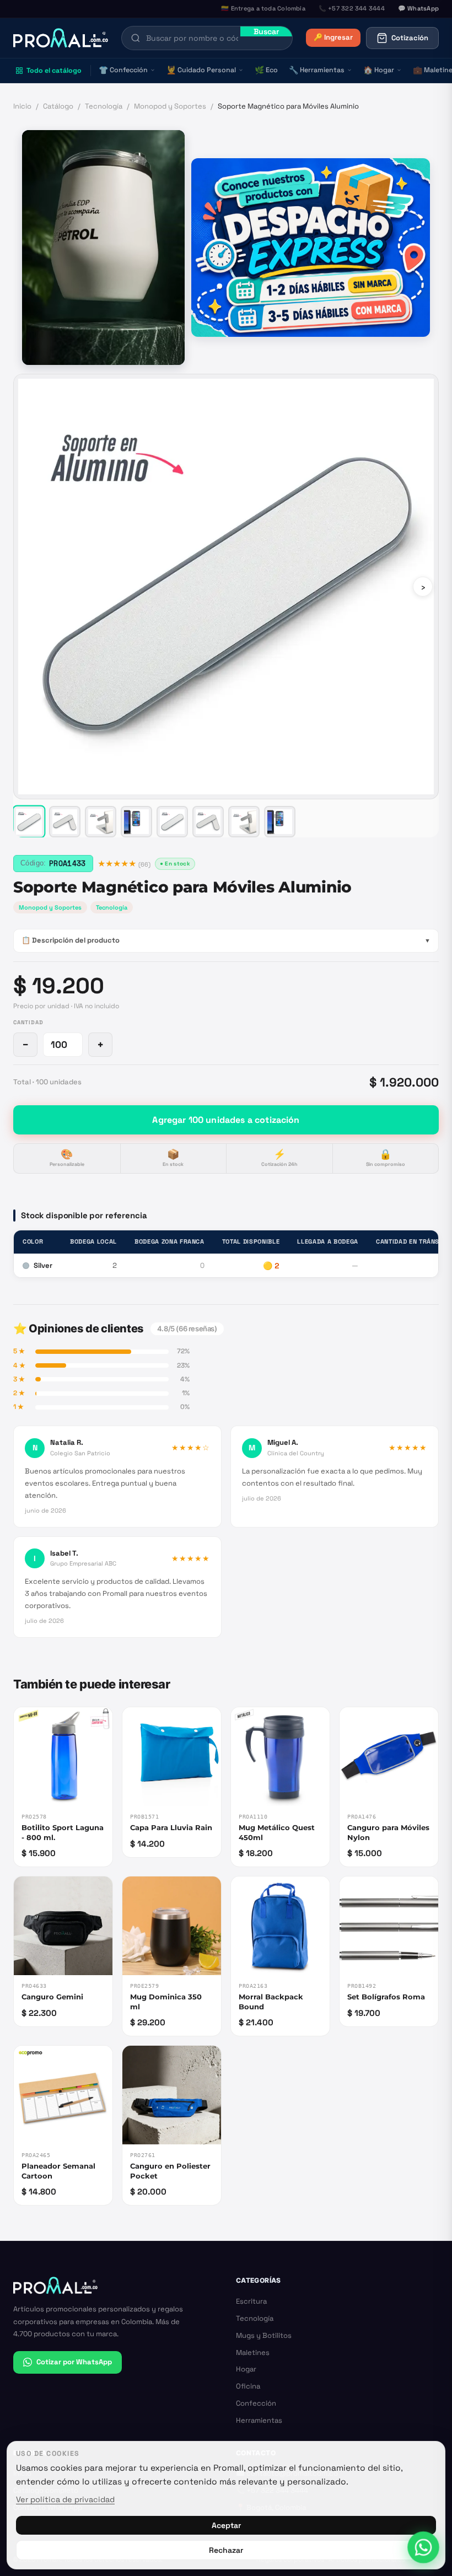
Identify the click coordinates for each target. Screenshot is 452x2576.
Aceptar (226, 2525)
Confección (123, 70)
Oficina (248, 2386)
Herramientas (317, 70)
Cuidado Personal (201, 70)
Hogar (379, 70)
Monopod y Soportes (170, 106)
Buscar (266, 31)
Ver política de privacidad (65, 2499)
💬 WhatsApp (418, 8)
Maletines (253, 2352)
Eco (266, 70)
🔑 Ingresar (333, 37)
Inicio (22, 106)
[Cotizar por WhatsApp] (424, 2548)
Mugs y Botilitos (264, 2335)
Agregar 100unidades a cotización (226, 1120)
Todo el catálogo (54, 71)
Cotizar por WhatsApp (74, 2362)
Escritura (251, 2301)
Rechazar (226, 2550)
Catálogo (58, 106)
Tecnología (104, 106)
